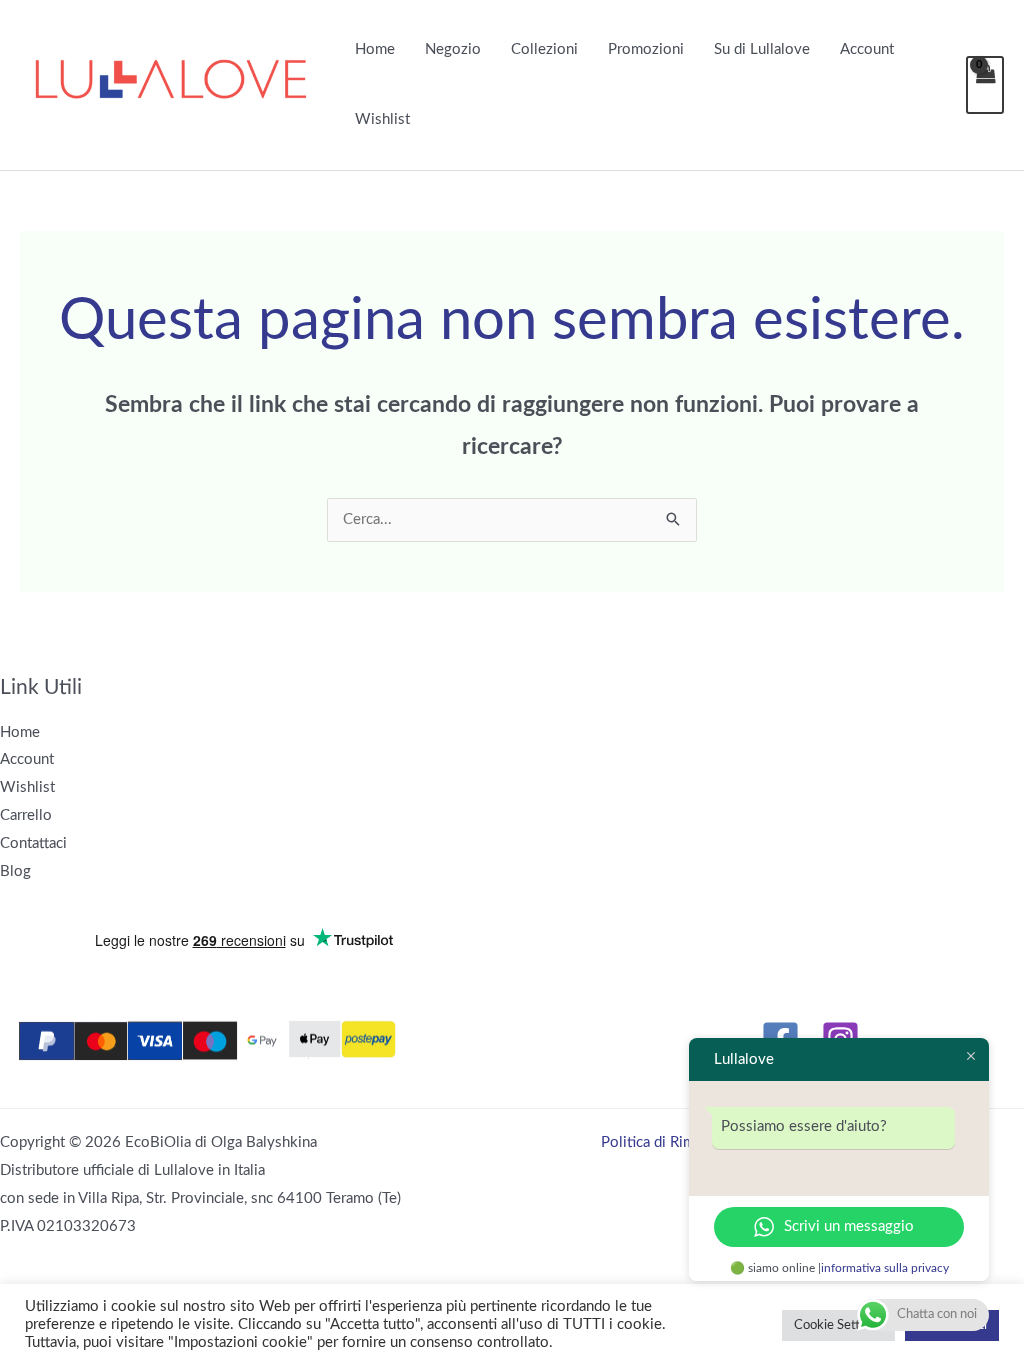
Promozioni (646, 49)
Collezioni (544, 49)
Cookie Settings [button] (838, 1325)
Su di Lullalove (762, 49)
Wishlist (382, 119)
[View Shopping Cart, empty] (985, 85)
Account (867, 49)
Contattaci (33, 843)
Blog (15, 871)
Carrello (26, 815)
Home (375, 49)
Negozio (453, 49)
